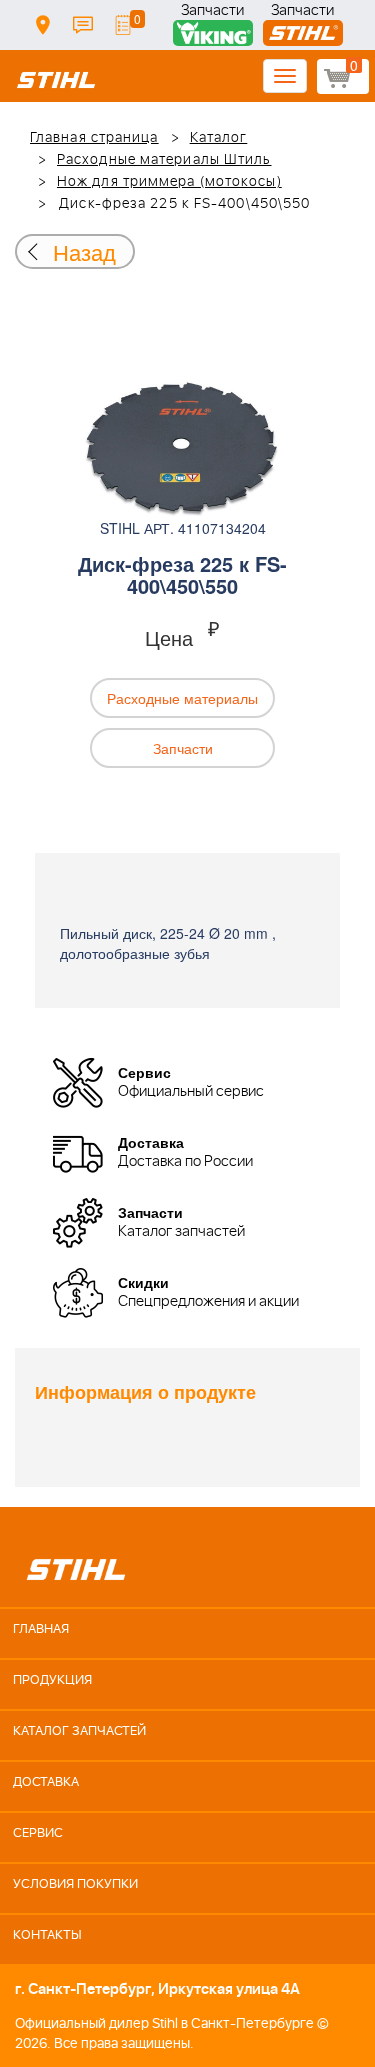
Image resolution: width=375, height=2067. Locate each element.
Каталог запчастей (79, 1731)
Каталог (219, 138)
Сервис (38, 1833)
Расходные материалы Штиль (164, 160)
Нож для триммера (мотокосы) (169, 182)
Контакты (83, 25)
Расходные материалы (182, 698)
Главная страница (94, 138)
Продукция (52, 1680)
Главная (41, 1629)
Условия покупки (75, 1884)
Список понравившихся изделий (123, 25)
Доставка (43, 25)
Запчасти (212, 12)
